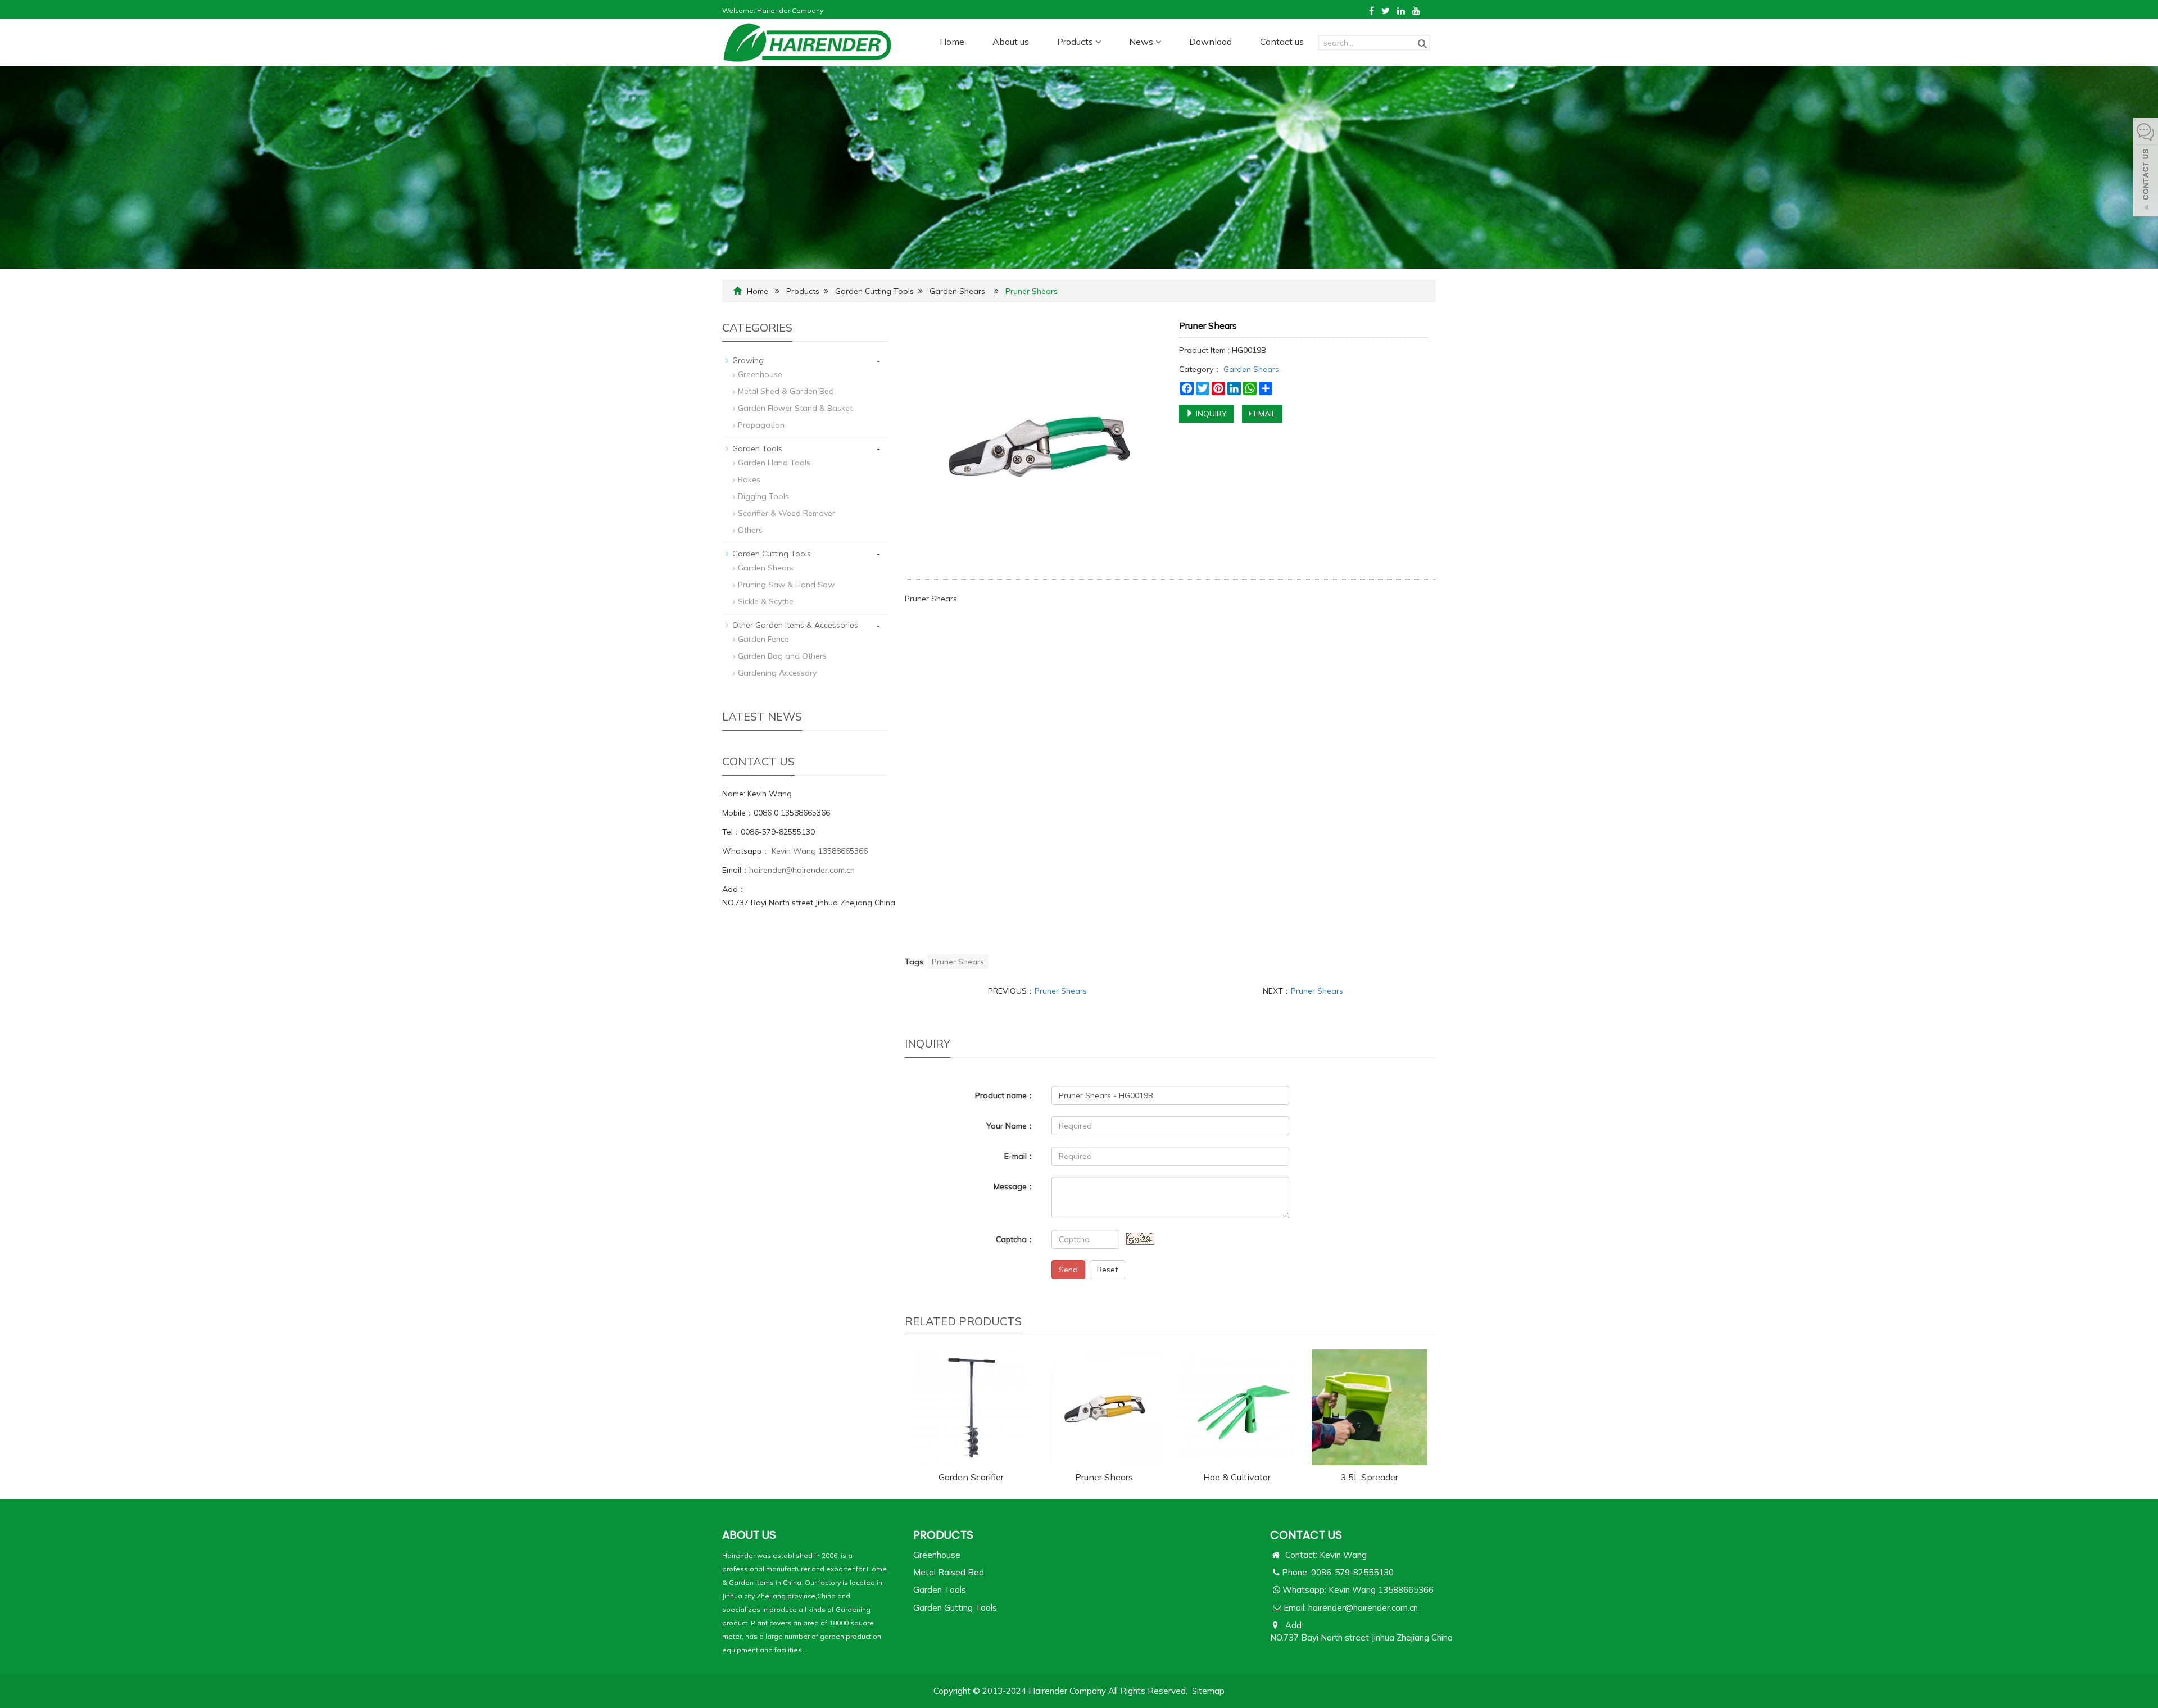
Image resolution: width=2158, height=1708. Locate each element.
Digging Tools (763, 496)
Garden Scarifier (971, 1477)
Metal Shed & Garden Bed (786, 391)
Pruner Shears (958, 962)
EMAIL (1264, 414)
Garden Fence (763, 639)
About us (1011, 42)
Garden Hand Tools (774, 463)
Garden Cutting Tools (874, 291)
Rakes (749, 479)
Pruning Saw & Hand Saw (786, 585)
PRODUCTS (943, 1535)
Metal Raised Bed (949, 1572)
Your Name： (1010, 1126)
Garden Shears (957, 291)
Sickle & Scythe (766, 601)
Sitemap (1208, 1691)
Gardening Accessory (777, 673)
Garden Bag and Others (782, 656)
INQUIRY (1210, 414)
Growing (748, 360)
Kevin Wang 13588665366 (819, 851)
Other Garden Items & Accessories (795, 625)
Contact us (1282, 42)
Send (1068, 1270)
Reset (1107, 1270)
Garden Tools (757, 448)
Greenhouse (760, 374)
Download (1211, 42)
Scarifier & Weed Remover (786, 513)
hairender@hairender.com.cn (802, 870)
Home (952, 42)
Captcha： (1015, 1239)
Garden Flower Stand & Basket (795, 408)
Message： (1014, 1186)
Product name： (1005, 1095)
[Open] (2146, 169)
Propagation (761, 425)
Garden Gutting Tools (955, 1608)
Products (1076, 42)
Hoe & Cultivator (1237, 1477)
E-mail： (1019, 1156)
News (1142, 42)
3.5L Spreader (1370, 1477)
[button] (1098, 42)
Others (750, 530)
